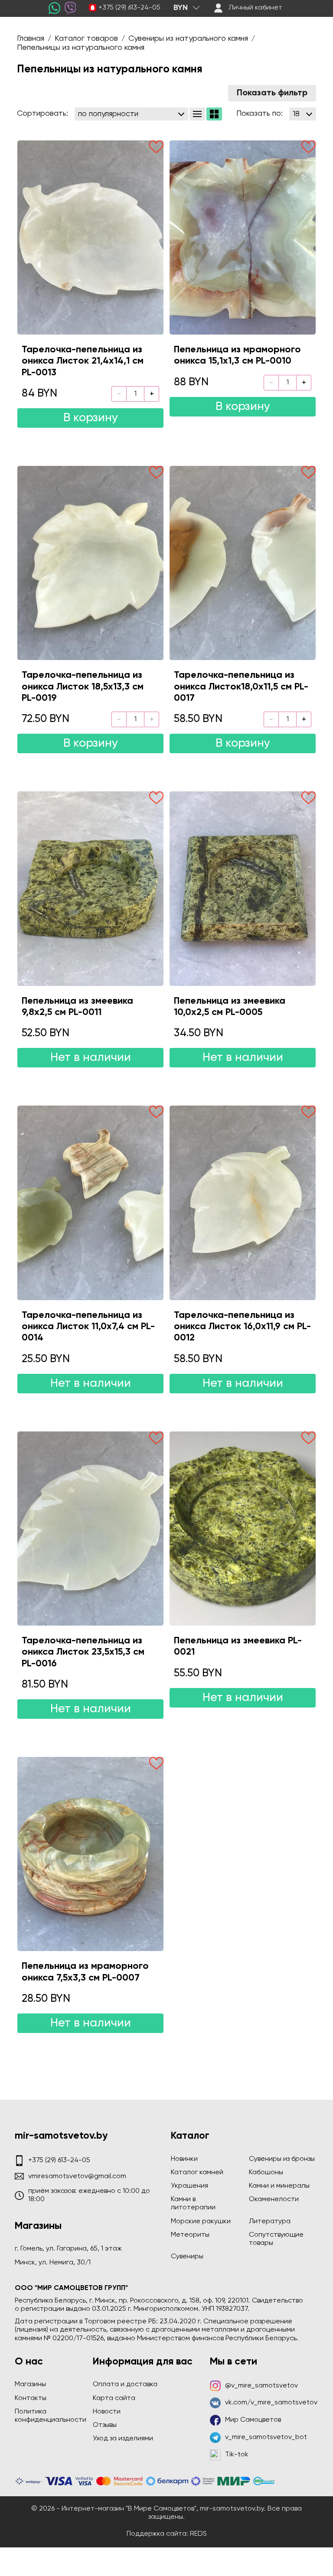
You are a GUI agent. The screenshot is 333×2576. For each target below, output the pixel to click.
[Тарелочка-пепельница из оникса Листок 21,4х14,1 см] (90, 237)
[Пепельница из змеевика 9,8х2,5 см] (90, 888)
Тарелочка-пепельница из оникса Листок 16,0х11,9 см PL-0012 (242, 1327)
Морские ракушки (201, 2221)
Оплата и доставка (125, 2384)
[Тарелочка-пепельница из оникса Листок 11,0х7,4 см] (90, 1203)
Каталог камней (197, 2173)
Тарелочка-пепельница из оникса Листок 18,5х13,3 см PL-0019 (83, 687)
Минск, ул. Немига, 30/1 (53, 2263)
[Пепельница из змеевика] (243, 1529)
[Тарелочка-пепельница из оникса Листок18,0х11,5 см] (243, 563)
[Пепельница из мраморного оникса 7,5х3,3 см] (90, 1854)
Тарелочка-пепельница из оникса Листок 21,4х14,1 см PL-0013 (83, 361)
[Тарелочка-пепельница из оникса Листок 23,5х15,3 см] (90, 1529)
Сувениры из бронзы (282, 2159)
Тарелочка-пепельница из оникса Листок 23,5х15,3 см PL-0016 (83, 1652)
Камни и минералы (279, 2186)
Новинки (184, 2159)
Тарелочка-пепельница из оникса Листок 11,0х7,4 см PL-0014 (88, 1327)
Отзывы (105, 2425)
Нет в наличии (91, 1058)
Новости (107, 2412)
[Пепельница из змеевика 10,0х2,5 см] (243, 888)
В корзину (91, 418)
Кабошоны (266, 2173)
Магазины (30, 2384)
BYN (181, 8)
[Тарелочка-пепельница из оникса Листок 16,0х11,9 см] (243, 1203)
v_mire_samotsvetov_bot (266, 2437)
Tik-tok (237, 2455)
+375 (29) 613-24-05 (129, 8)
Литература (270, 2221)
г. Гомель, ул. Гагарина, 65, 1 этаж (68, 2249)
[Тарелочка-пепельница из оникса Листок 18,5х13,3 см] (90, 563)
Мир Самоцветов (253, 2420)
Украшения (189, 2186)
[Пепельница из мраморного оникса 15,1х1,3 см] (243, 237)
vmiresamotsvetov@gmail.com (77, 2176)
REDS (198, 2534)
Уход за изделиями (123, 2439)
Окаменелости (274, 2199)
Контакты (31, 2398)
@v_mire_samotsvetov (261, 2386)
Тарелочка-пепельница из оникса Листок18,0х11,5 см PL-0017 (241, 687)
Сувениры (187, 2257)
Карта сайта (114, 2398)
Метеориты (190, 2235)
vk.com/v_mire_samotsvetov (271, 2403)
